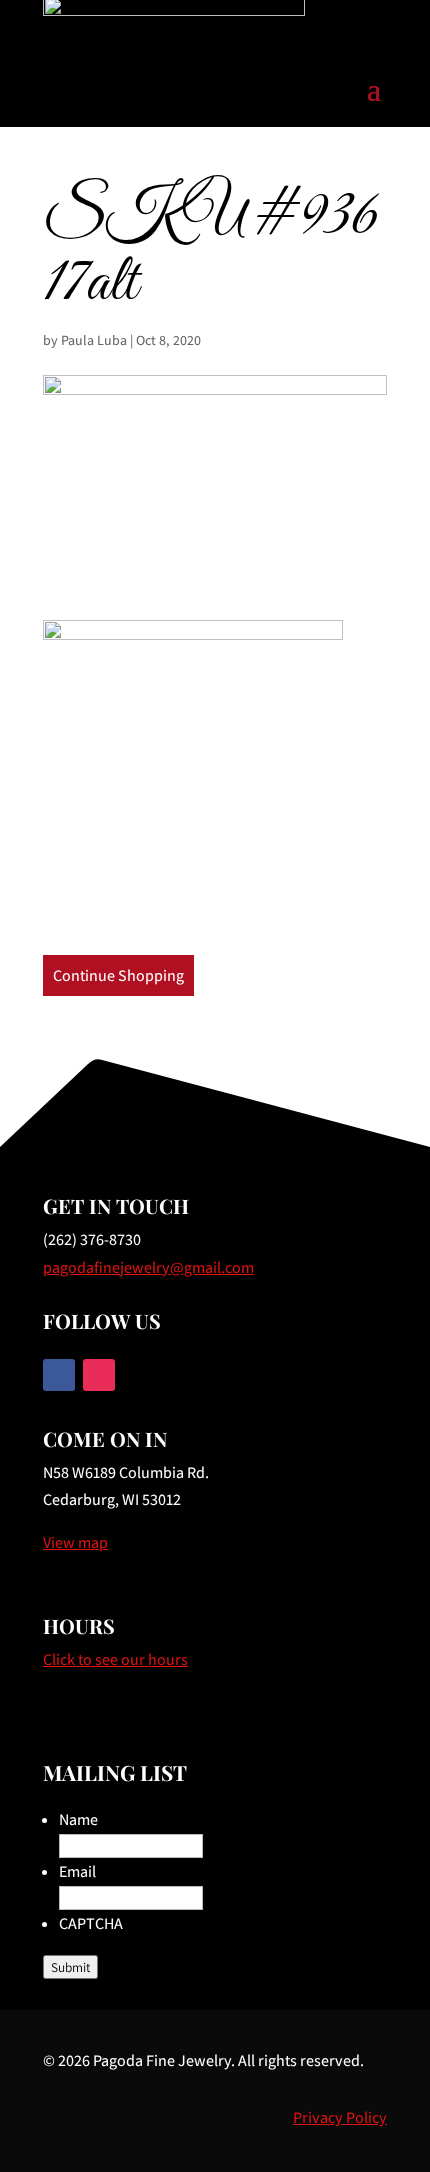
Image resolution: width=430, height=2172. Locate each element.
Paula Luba (94, 340)
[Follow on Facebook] (59, 1375)
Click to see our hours (115, 1659)
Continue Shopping (118, 975)
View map (75, 1542)
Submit (70, 1967)
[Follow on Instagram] (99, 1375)
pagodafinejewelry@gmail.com (148, 1267)
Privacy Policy (340, 2117)
